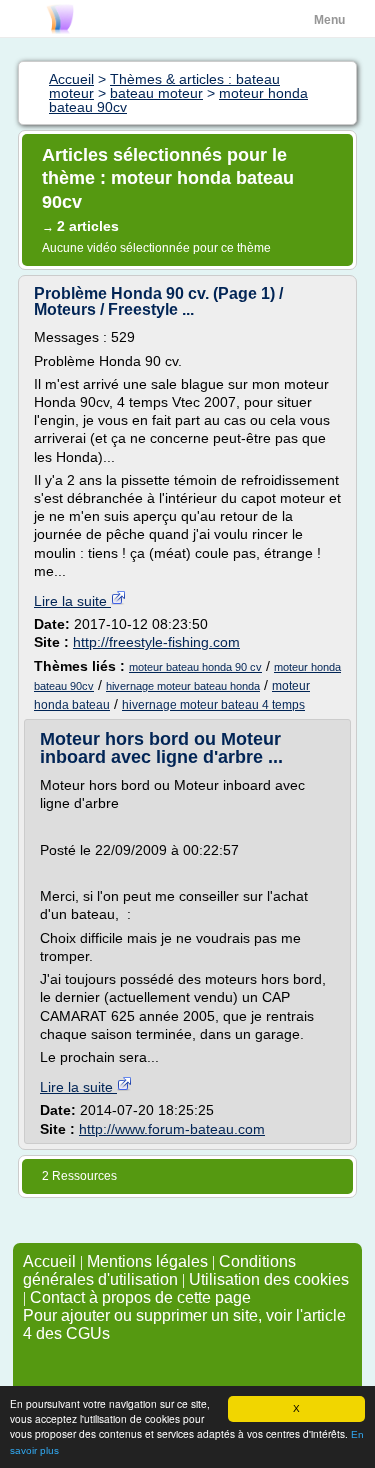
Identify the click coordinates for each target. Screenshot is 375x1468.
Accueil (49, 1261)
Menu (329, 20)
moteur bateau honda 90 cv (195, 667)
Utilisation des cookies (269, 1279)
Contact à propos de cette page (140, 1297)
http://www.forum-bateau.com (172, 1129)
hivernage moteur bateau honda (183, 686)
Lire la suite (72, 601)
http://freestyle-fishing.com (156, 642)
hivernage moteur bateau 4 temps (213, 705)
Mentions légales (147, 1261)
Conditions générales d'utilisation (159, 1270)
